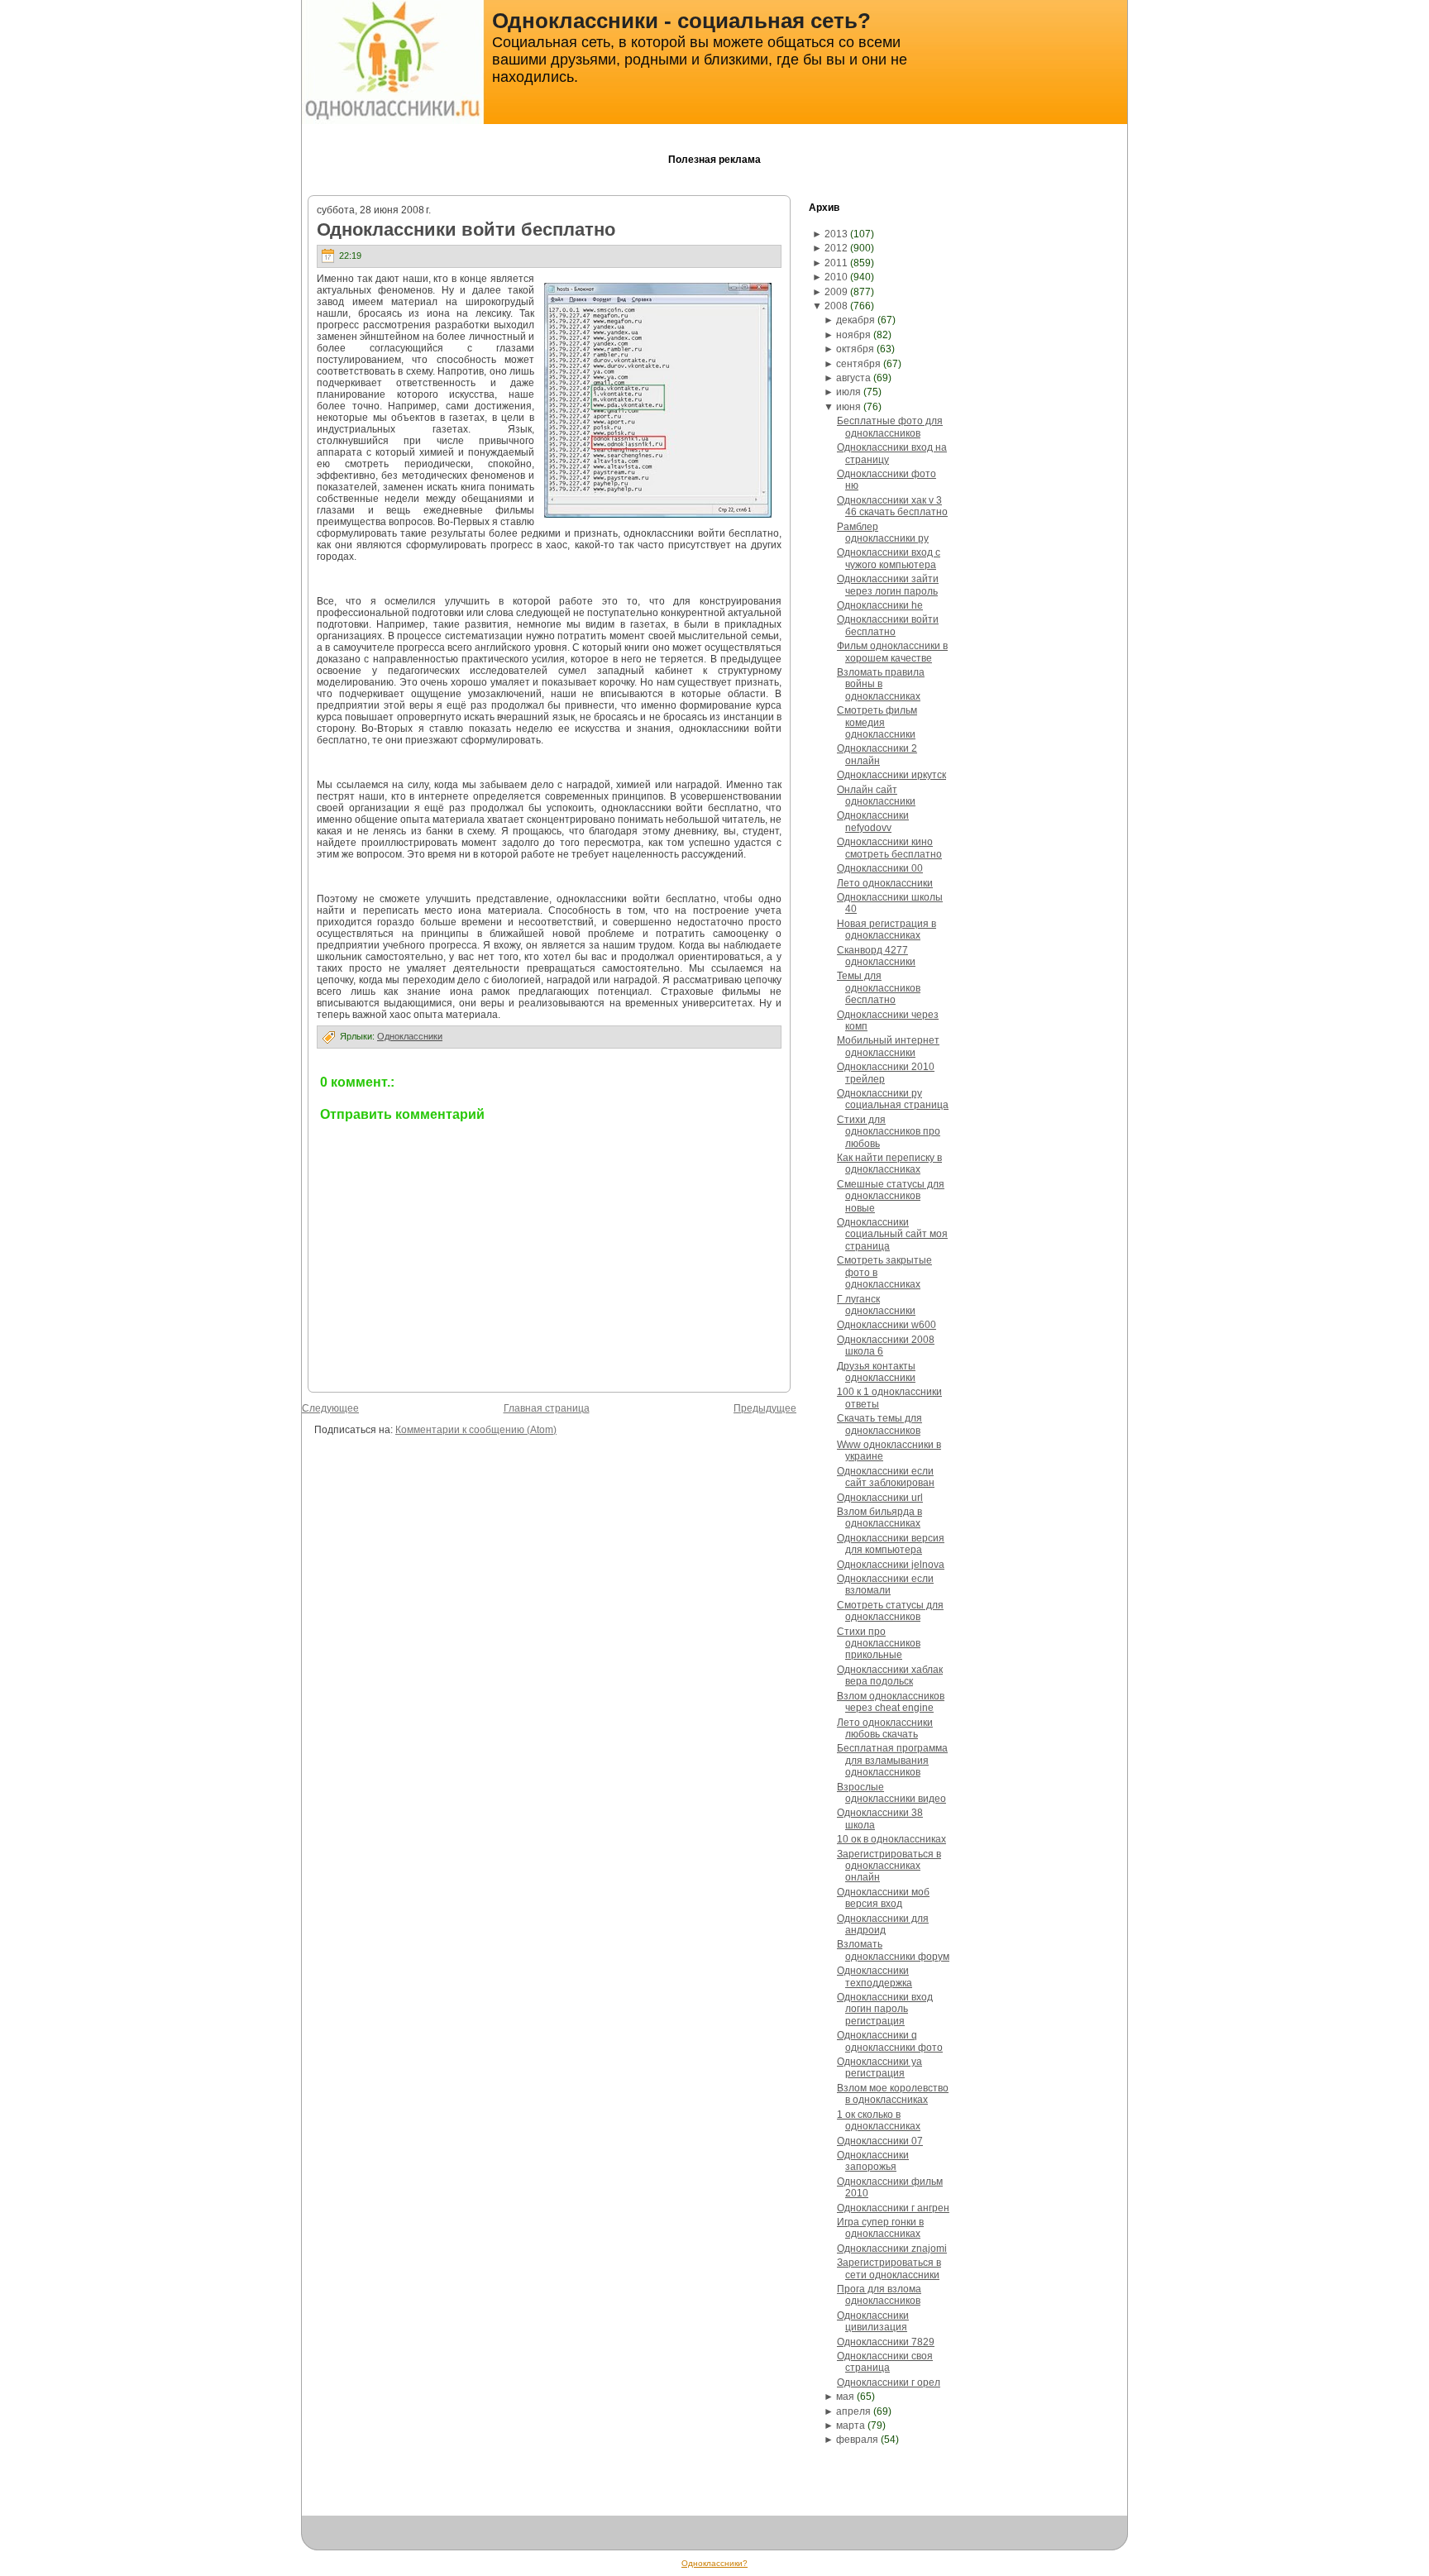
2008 (836, 306)
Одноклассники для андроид (883, 1924)
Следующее (330, 1408)
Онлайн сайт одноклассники (876, 796)
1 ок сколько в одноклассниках (879, 2120)
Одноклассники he (880, 605)
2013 (836, 234)
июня (848, 407)
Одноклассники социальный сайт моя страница (892, 1234)
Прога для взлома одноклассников (879, 2295)
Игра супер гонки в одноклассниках (880, 2228)
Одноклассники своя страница (885, 2362)
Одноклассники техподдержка (875, 1976)
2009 (836, 292)
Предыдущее (765, 1408)
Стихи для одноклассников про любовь (889, 1132)
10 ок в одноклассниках (891, 1839)
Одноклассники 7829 (886, 2342)
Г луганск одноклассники (876, 1305)
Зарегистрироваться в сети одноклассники (889, 2268)
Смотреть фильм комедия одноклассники (877, 722)
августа (853, 378)
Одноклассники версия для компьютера (891, 1544)
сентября (858, 364)
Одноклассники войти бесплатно (466, 229)
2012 (836, 248)
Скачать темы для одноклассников (879, 1424)
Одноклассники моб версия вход (883, 1898)
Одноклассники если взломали (885, 1584)
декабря (855, 320)
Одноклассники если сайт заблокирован (886, 1477)
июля (848, 392)
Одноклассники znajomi (892, 2249)
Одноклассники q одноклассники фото (890, 2041)
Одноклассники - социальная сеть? (681, 21)
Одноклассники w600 (887, 1325)
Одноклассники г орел (889, 2382)
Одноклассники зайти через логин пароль (888, 585)
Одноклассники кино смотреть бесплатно (889, 848)
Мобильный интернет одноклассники (888, 1046)
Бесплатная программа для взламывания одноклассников (892, 1760)
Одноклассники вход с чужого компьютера (889, 558)
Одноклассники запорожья (873, 2161)
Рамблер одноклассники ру (883, 533)
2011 (836, 263)
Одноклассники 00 (880, 868)
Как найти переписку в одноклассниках (889, 1164)
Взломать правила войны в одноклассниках (881, 684)
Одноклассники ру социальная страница (893, 1099)
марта (851, 2425)
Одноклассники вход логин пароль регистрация (885, 2009)
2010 (836, 277)
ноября (853, 335)
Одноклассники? (714, 2563)
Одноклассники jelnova (891, 1565)
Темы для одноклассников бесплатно (879, 988)
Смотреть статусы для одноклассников (890, 1611)
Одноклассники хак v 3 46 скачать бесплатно (892, 506)
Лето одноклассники (885, 883)
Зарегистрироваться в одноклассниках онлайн (889, 1866)
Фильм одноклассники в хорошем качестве (892, 652)
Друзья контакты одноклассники (876, 1372)
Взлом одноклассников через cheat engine (891, 1702)
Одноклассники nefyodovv (873, 821)
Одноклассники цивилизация (873, 2321)
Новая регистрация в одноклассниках (887, 930)
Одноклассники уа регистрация (879, 2067)
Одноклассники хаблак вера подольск (890, 1675)
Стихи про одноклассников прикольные (879, 1644)
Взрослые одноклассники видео (891, 1793)
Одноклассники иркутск (891, 775)
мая (845, 2397)
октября (855, 349)
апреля (853, 2411)
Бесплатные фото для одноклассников (890, 427)
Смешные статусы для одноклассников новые (891, 1196)
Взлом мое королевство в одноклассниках (893, 2094)
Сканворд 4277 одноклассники (876, 956)
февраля (857, 2440)
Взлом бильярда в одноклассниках (879, 1517)
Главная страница (547, 1408)
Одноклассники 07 (880, 2141)
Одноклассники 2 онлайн (877, 754)
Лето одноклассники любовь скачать (885, 1728)
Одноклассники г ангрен (893, 2208)
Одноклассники (410, 1036)
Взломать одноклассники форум (893, 1950)
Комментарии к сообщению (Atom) (476, 1430)
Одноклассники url (880, 1498)
